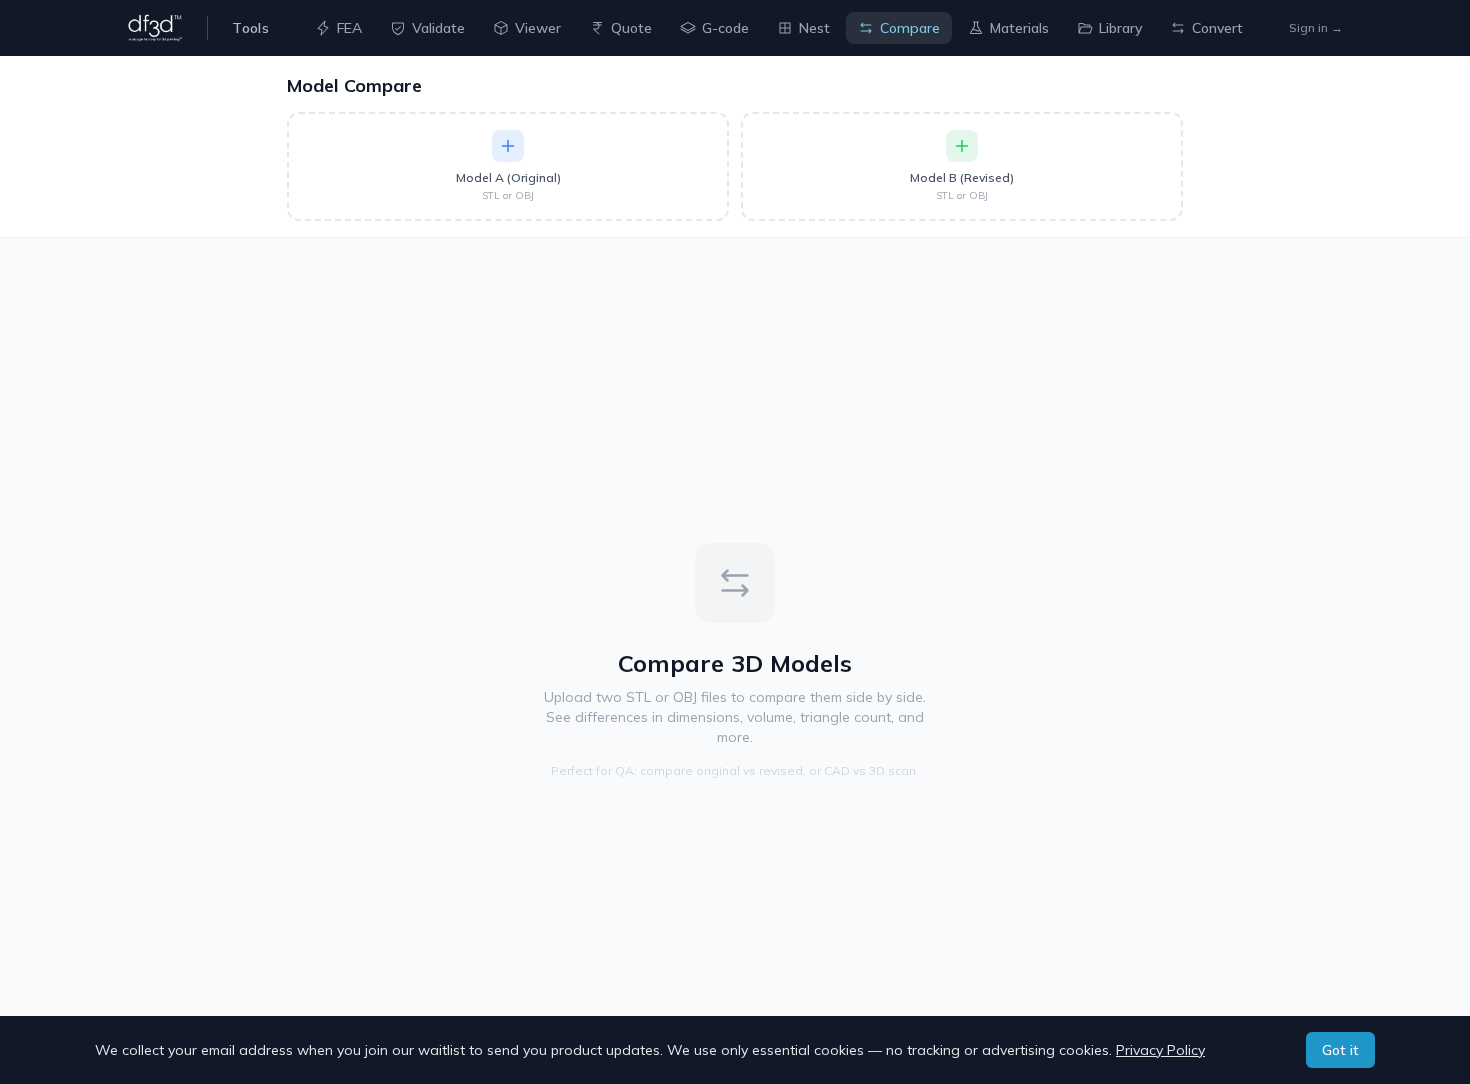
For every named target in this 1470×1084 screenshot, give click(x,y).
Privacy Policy (1160, 1050)
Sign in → (1316, 27)
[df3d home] (155, 28)
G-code (725, 28)
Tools (250, 28)
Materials (1019, 28)
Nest (814, 28)
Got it (1340, 1050)
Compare (910, 28)
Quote (631, 28)
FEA (349, 28)
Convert (1217, 28)
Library (1120, 28)
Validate (438, 28)
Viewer (538, 28)
